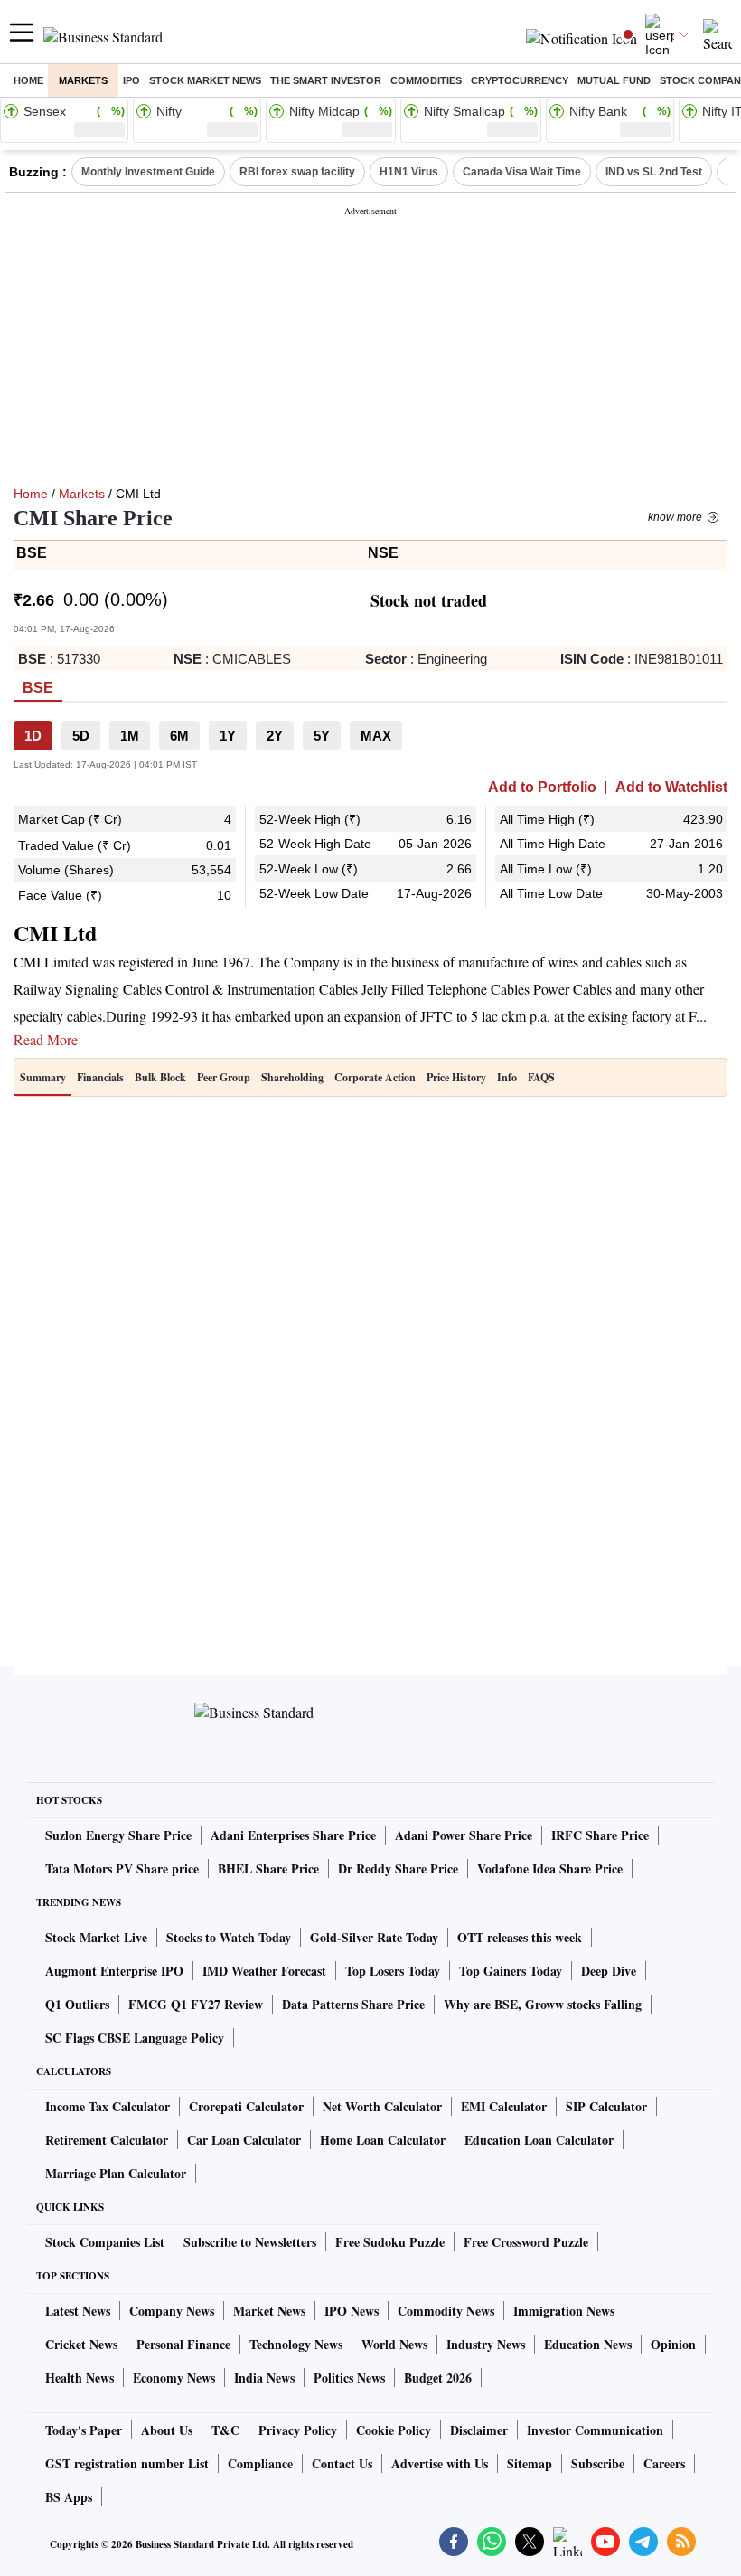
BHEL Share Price (268, 1868)
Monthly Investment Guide (148, 172)
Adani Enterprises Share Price (293, 1835)
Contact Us (342, 2463)
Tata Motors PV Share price (122, 1868)
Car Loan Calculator (244, 2140)
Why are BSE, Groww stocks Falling (543, 2004)
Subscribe (598, 2463)
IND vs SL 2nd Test (654, 172)
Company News (172, 2311)
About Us (167, 2430)
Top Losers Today (393, 1971)
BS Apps (69, 2497)
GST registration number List (127, 2463)
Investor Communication (595, 2430)
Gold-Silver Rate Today (374, 1937)
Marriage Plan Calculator (116, 2173)
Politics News (349, 2378)
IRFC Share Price (600, 1835)
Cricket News (81, 2344)
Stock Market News (205, 80)
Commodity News (446, 2311)
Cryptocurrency (520, 80)
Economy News (174, 2378)
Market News (269, 2311)
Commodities (426, 80)
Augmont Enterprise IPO (114, 1971)
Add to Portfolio (542, 788)
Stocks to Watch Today (229, 1937)
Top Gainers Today (511, 1971)
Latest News (78, 2311)
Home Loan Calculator (383, 2140)
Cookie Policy (394, 2430)
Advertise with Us (440, 2463)
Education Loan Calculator (539, 2140)
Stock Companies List (105, 2242)
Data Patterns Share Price (353, 2004)
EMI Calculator (504, 2106)
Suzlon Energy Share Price (118, 1835)
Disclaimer (479, 2430)
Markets (83, 80)
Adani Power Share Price (464, 1835)
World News (394, 2344)
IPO (131, 80)
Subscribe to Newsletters (250, 2242)
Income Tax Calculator (108, 2106)
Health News (80, 2378)
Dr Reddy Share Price (398, 1868)
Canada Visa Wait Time (522, 172)
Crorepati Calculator (246, 2106)
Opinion (673, 2344)
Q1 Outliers (77, 2004)
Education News (588, 2344)
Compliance (260, 2463)
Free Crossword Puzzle (526, 2242)
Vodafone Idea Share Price (550, 1868)
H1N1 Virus (409, 172)
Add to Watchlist (671, 788)
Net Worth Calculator (382, 2106)
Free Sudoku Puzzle (390, 2242)
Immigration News (564, 2311)
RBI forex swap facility (297, 172)
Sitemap (530, 2463)
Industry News (486, 2344)
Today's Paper (84, 2430)
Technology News (296, 2344)
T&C (225, 2430)
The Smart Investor (326, 80)
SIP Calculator (606, 2106)
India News (264, 2378)
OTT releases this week (520, 1937)
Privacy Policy (298, 2430)
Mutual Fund (614, 80)
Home (28, 80)
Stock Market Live (96, 1937)
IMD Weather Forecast (264, 1971)
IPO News (352, 2311)
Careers (664, 2463)
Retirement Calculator (107, 2140)
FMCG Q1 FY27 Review (196, 2004)
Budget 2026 (438, 2378)
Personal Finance (183, 2344)
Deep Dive (609, 1971)
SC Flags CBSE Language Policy (135, 2038)
